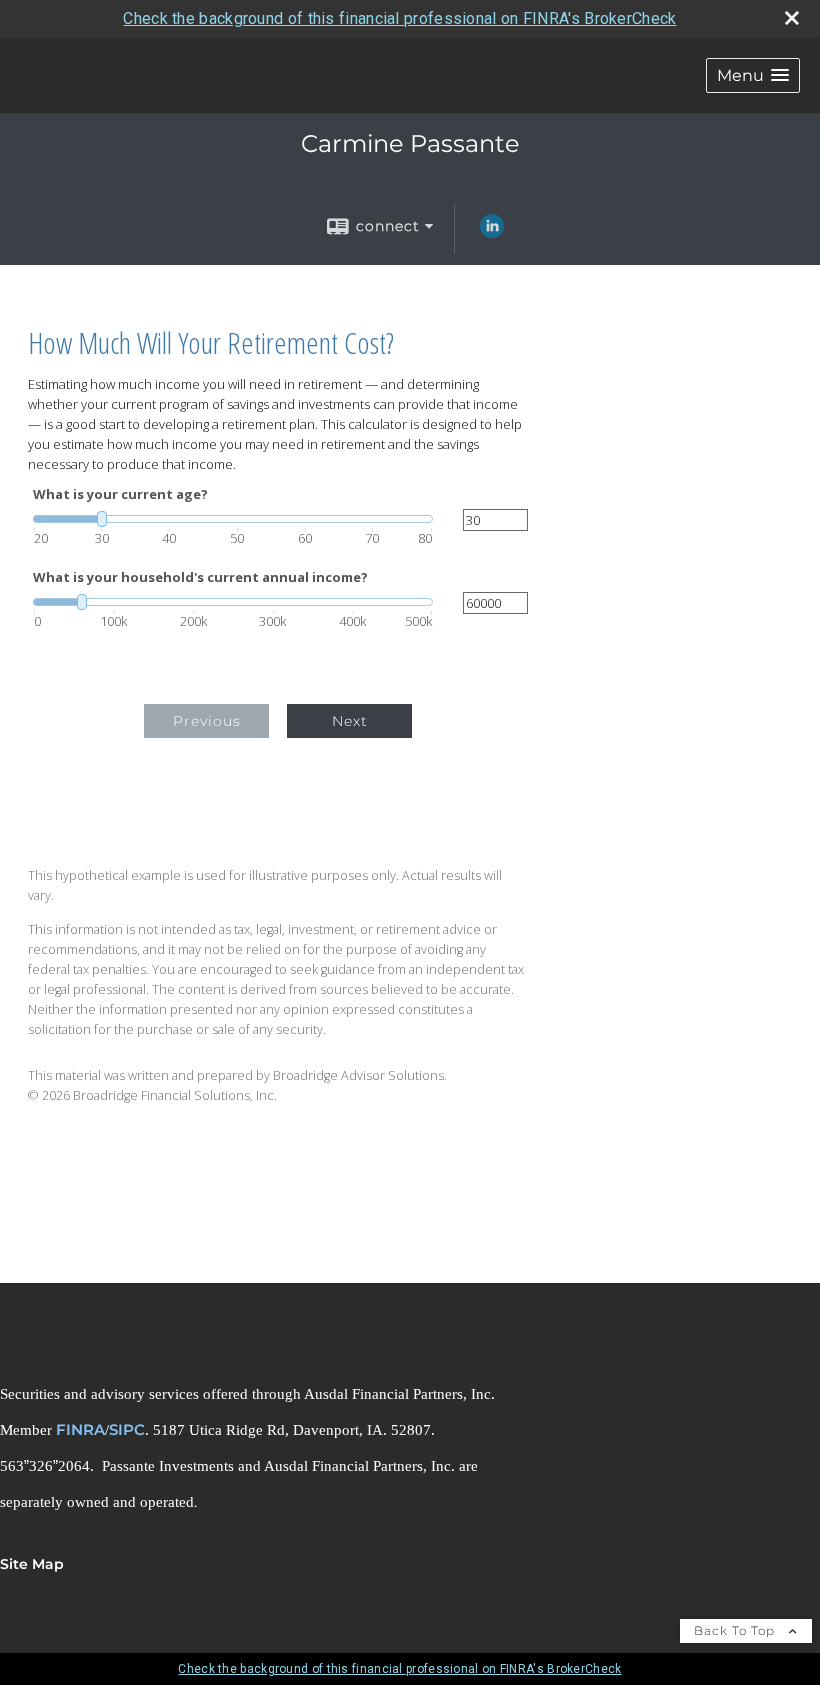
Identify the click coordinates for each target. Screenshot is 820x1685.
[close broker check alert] (792, 18)
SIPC (127, 1430)
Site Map (32, 1564)
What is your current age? (120, 494)
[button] (753, 75)
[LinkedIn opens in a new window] (492, 233)
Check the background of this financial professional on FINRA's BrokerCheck (399, 18)
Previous (207, 721)
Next (350, 721)
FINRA (80, 1430)
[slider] (233, 519)
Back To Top (736, 1630)
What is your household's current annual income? (200, 577)
